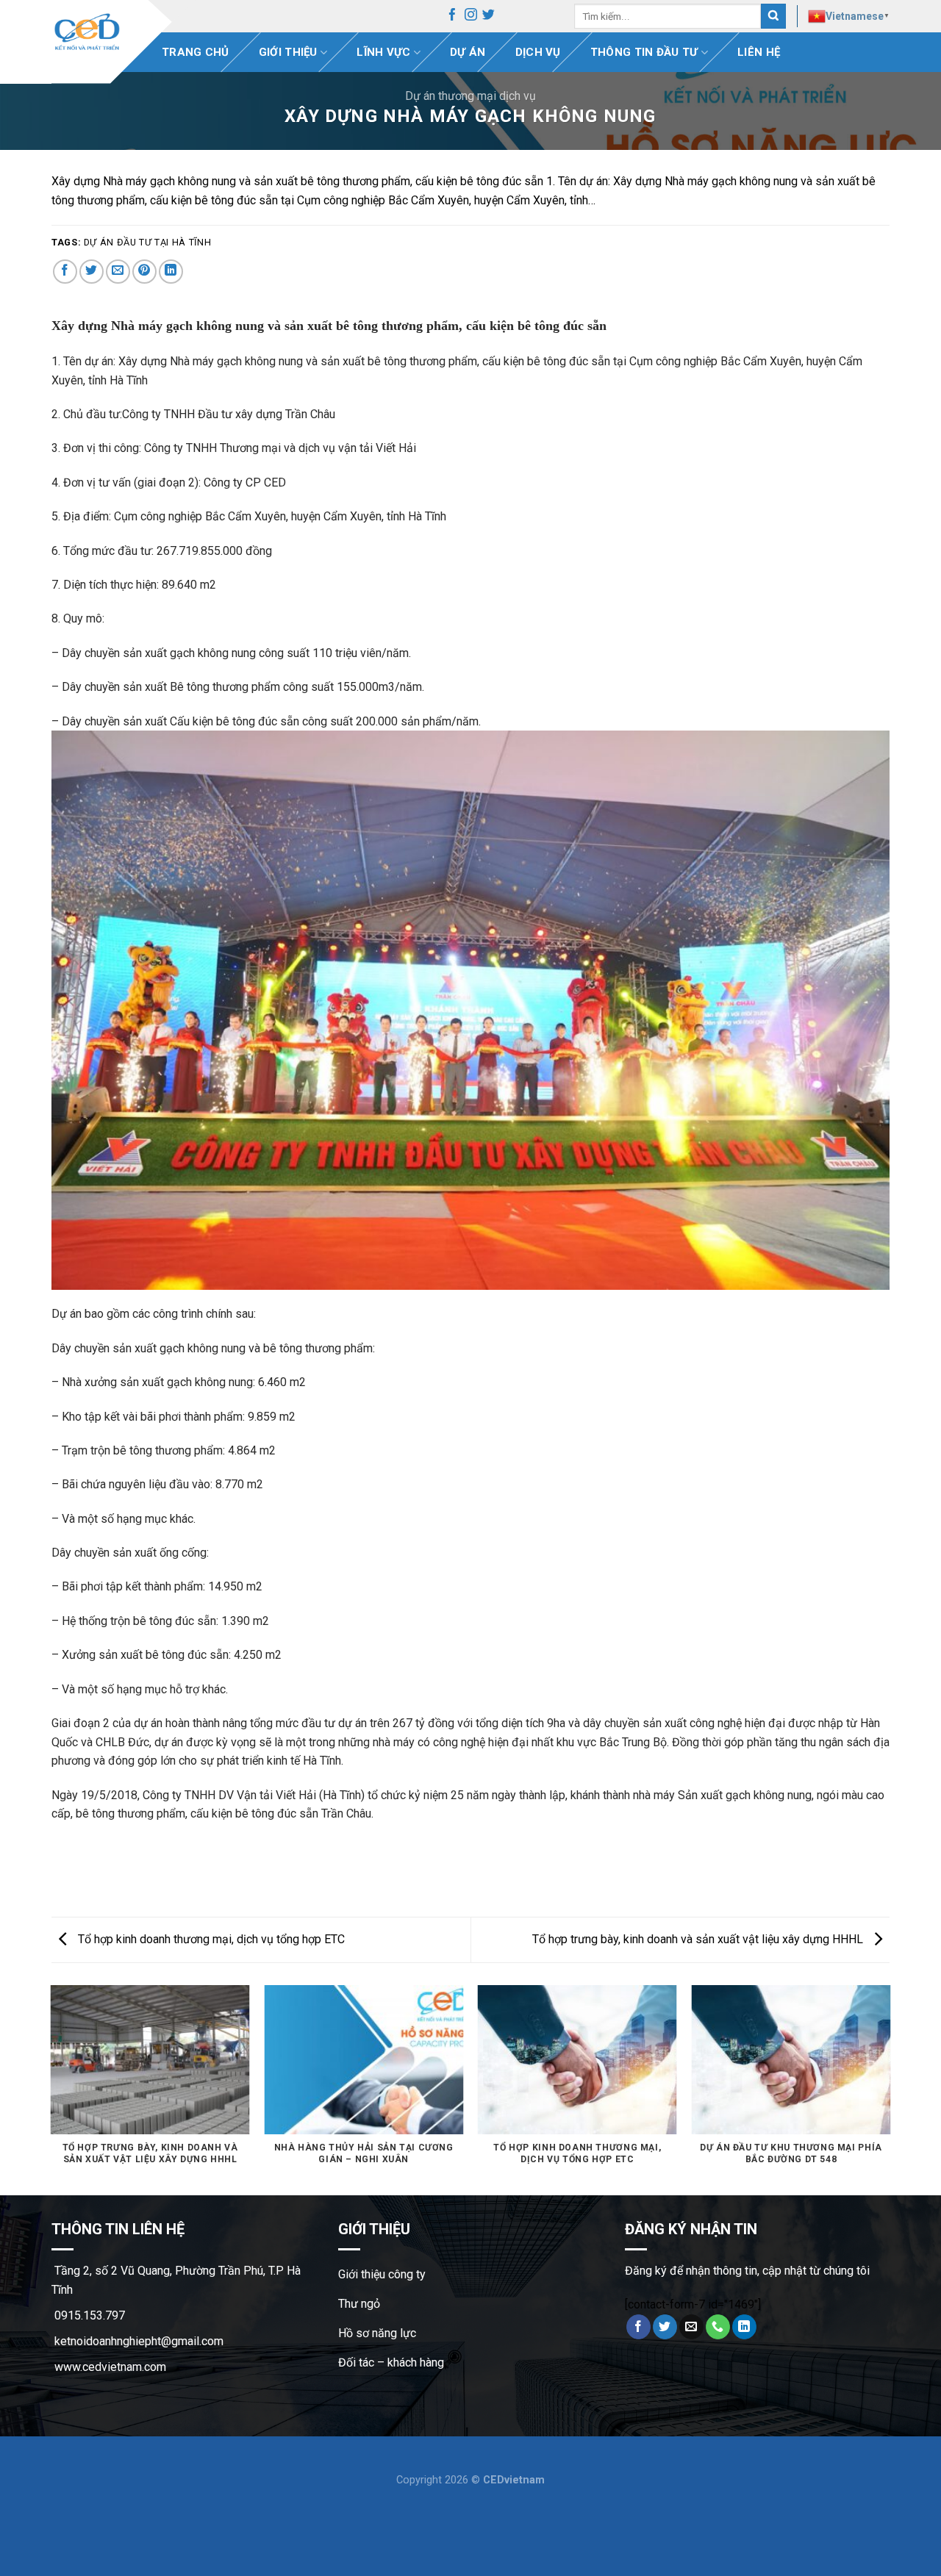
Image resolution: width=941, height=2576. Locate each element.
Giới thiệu (288, 52)
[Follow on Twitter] (489, 17)
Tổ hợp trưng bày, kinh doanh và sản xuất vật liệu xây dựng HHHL (699, 1939)
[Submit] (773, 17)
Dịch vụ (538, 52)
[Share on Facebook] (65, 272)
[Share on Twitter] (92, 272)
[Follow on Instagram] (471, 17)
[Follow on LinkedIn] (744, 2327)
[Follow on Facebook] (452, 17)
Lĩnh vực (383, 52)
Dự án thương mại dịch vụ (470, 96)
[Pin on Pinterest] (144, 272)
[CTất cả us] (718, 2327)
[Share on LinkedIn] (171, 272)
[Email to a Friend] (118, 272)
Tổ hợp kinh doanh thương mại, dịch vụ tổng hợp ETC (210, 1939)
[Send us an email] (691, 2327)
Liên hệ (759, 52)
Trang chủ (196, 52)
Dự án (468, 52)
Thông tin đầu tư (644, 52)
